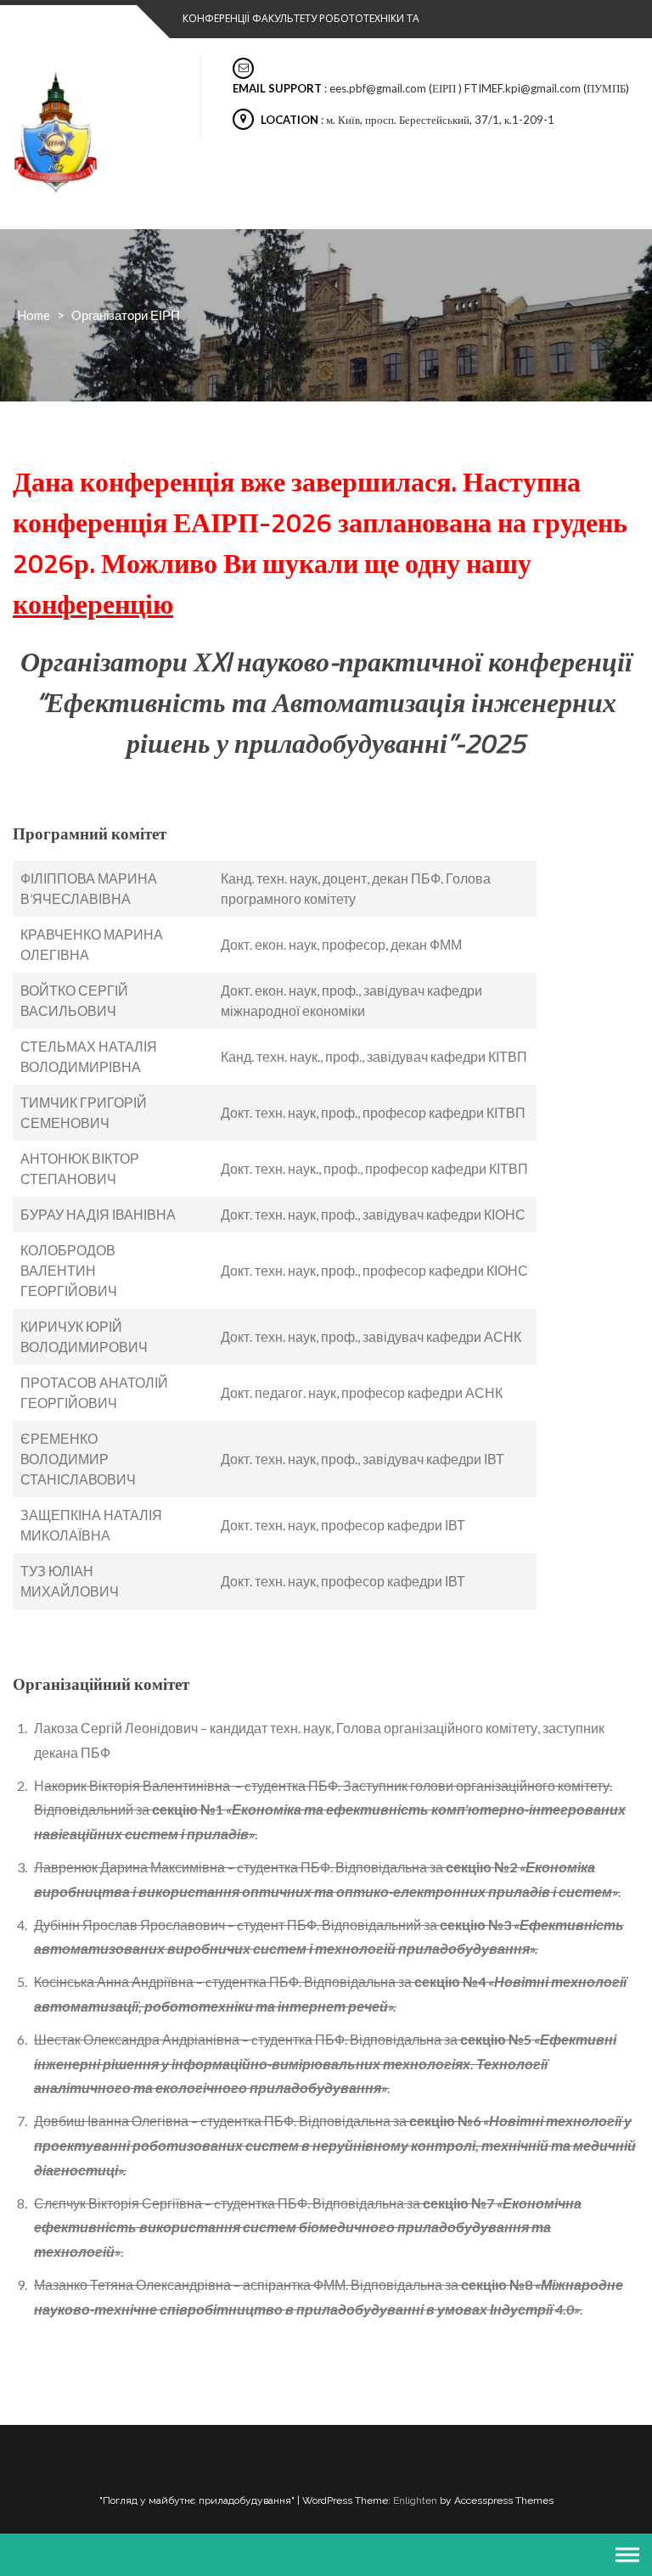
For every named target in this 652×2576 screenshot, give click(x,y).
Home (34, 315)
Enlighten (415, 2500)
